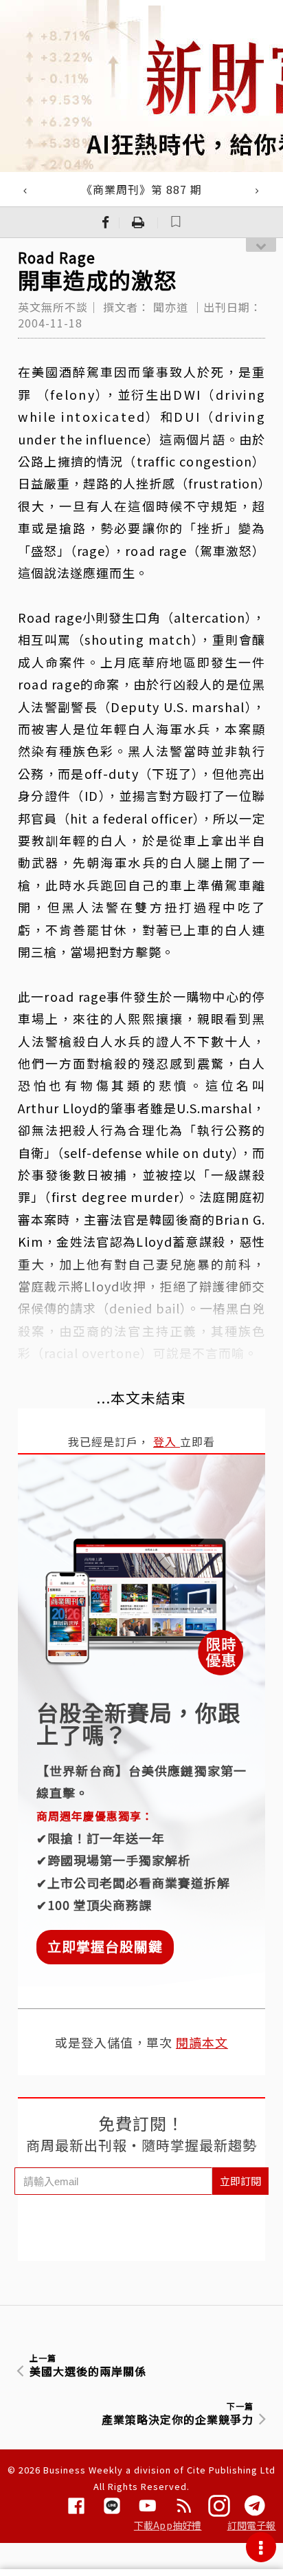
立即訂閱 (240, 2181)
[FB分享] (106, 222)
